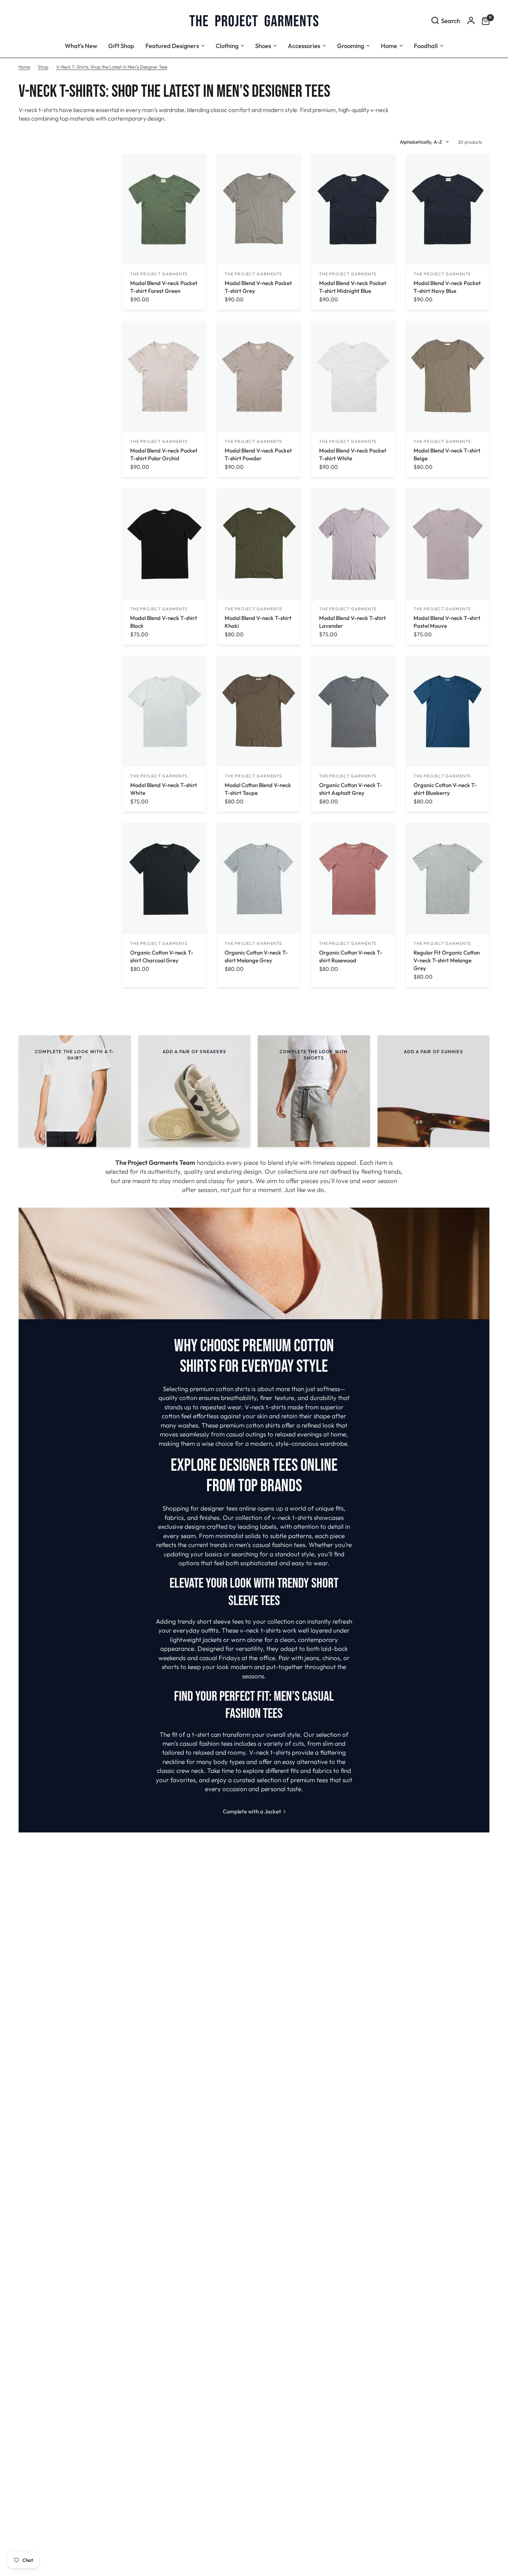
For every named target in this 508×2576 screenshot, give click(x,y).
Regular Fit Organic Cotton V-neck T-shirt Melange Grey (447, 960)
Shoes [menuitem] (263, 46)
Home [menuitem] (389, 46)
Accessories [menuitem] (304, 46)
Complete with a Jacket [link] (252, 1811)
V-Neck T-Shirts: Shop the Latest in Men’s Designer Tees (112, 67)
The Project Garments (159, 274)
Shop (43, 67)
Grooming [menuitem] (351, 46)
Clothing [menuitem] (227, 46)
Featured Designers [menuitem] (172, 46)
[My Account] (471, 20)
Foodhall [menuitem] (426, 46)
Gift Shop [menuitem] (121, 46)
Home (24, 67)
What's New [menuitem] (81, 46)
